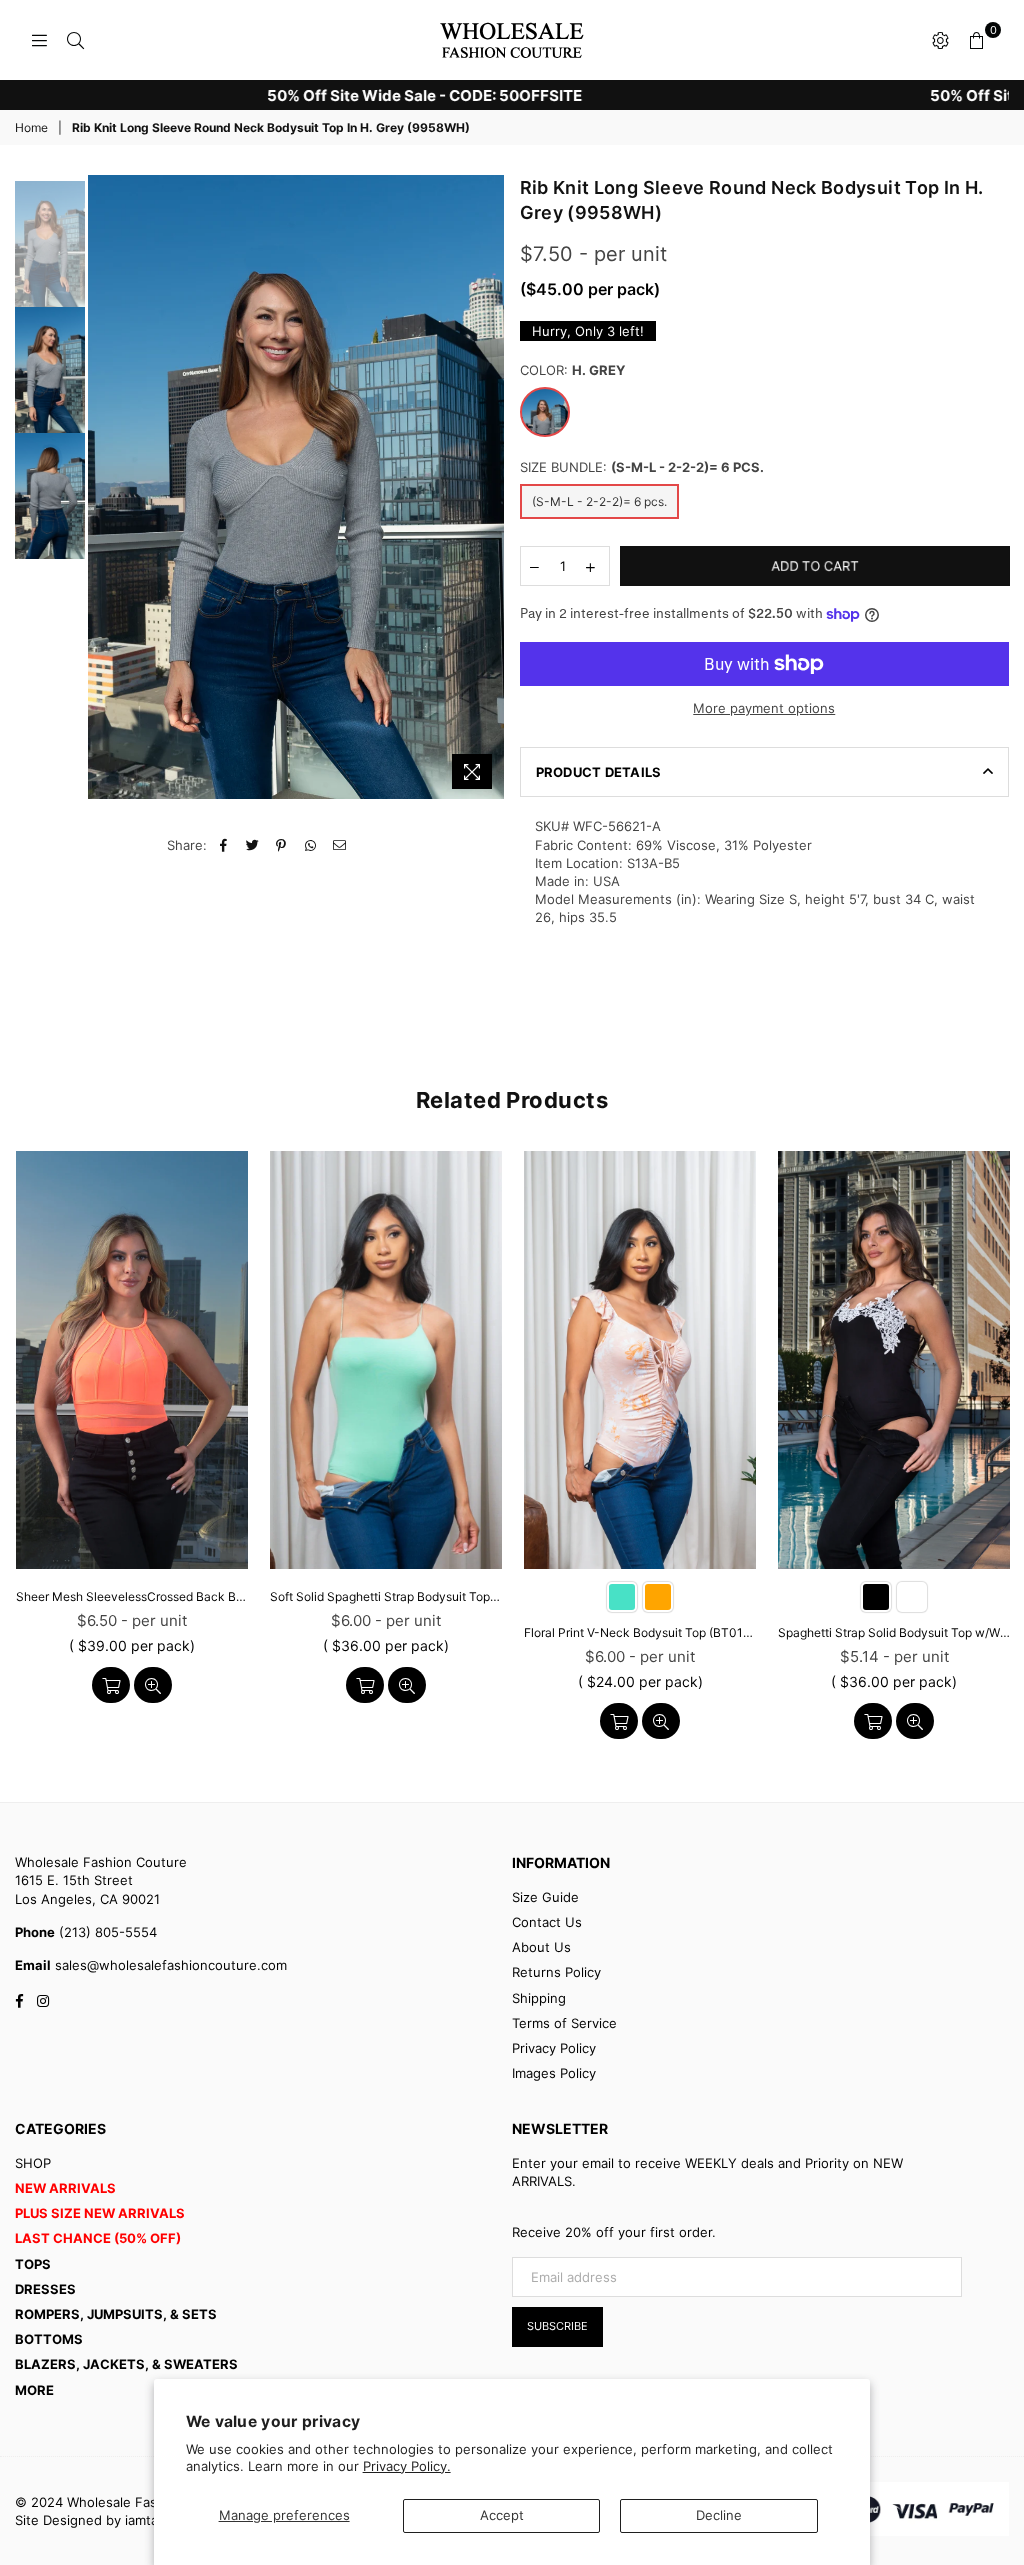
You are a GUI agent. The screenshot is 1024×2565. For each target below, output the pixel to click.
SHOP (33, 2163)
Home (31, 127)
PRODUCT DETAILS (599, 772)
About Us (541, 1947)
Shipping (539, 1998)
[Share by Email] (339, 845)
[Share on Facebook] (223, 845)
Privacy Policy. (407, 2466)
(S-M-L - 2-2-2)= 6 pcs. (599, 501)
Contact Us (547, 1922)
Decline (719, 2515)
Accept (502, 2515)
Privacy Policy (554, 2048)
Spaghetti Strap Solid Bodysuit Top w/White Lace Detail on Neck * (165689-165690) (894, 1632)
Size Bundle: (642, 467)
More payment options (764, 708)
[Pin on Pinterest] (281, 845)
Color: (572, 370)
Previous (105, 486)
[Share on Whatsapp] (310, 845)
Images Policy (554, 2073)
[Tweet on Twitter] (252, 845)
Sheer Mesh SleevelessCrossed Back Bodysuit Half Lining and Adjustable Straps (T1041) (132, 1596)
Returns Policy (556, 1972)
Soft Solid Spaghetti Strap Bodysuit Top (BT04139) (386, 1596)
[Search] (75, 40)
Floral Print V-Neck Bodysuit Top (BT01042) (640, 1632)
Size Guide (545, 1897)
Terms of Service (564, 2023)
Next (487, 486)
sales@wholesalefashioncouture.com (169, 1965)
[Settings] (940, 40)
